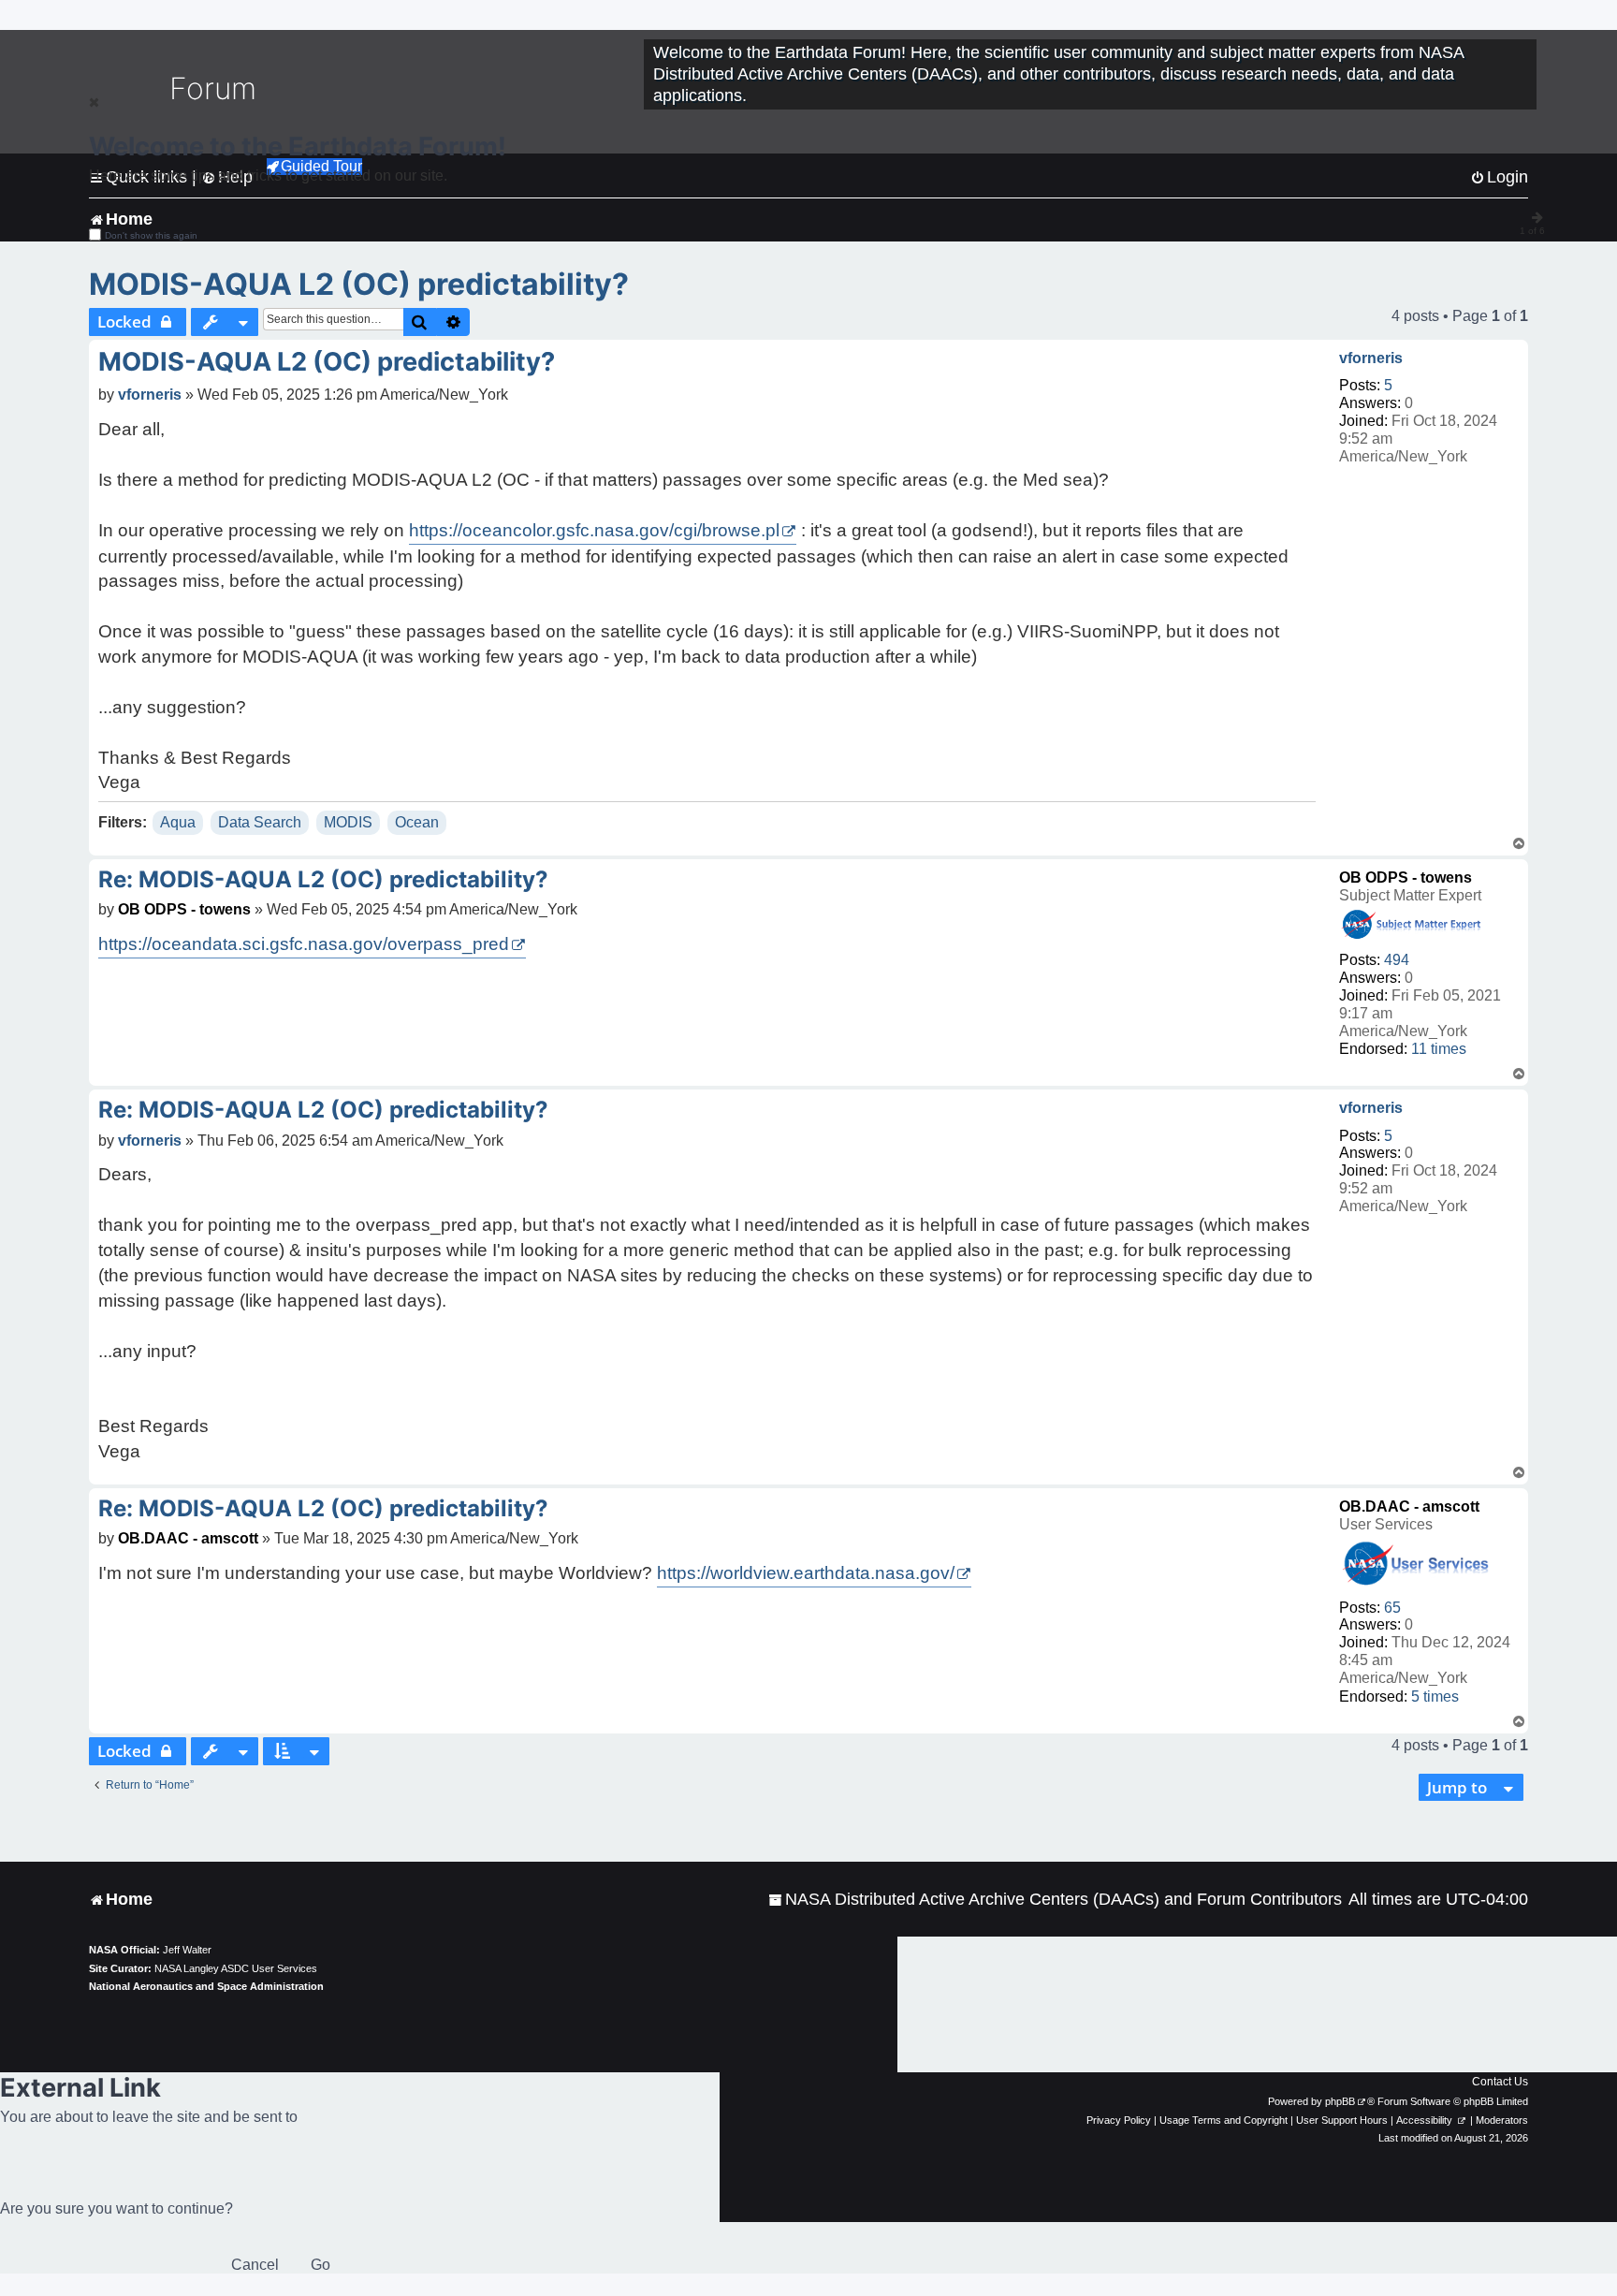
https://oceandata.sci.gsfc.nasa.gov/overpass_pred (304, 944)
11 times (1439, 1049)
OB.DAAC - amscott (1409, 1506)
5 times (1435, 1696)
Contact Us (1500, 2082)
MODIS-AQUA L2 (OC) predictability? (359, 284)
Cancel (255, 2265)
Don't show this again (151, 235)
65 (1392, 1608)
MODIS (348, 822)
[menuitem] (1055, 1900)
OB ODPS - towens (1406, 877)
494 (1397, 960)
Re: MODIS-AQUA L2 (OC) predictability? (323, 879)
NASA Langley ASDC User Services (236, 1968)
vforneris (1371, 358)
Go (320, 2265)
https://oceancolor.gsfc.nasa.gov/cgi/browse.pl (594, 530)
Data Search (260, 822)
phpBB (1340, 2101)
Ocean (417, 822)
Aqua (178, 822)
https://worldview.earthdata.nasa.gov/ (806, 1573)
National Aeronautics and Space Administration (206, 1986)
